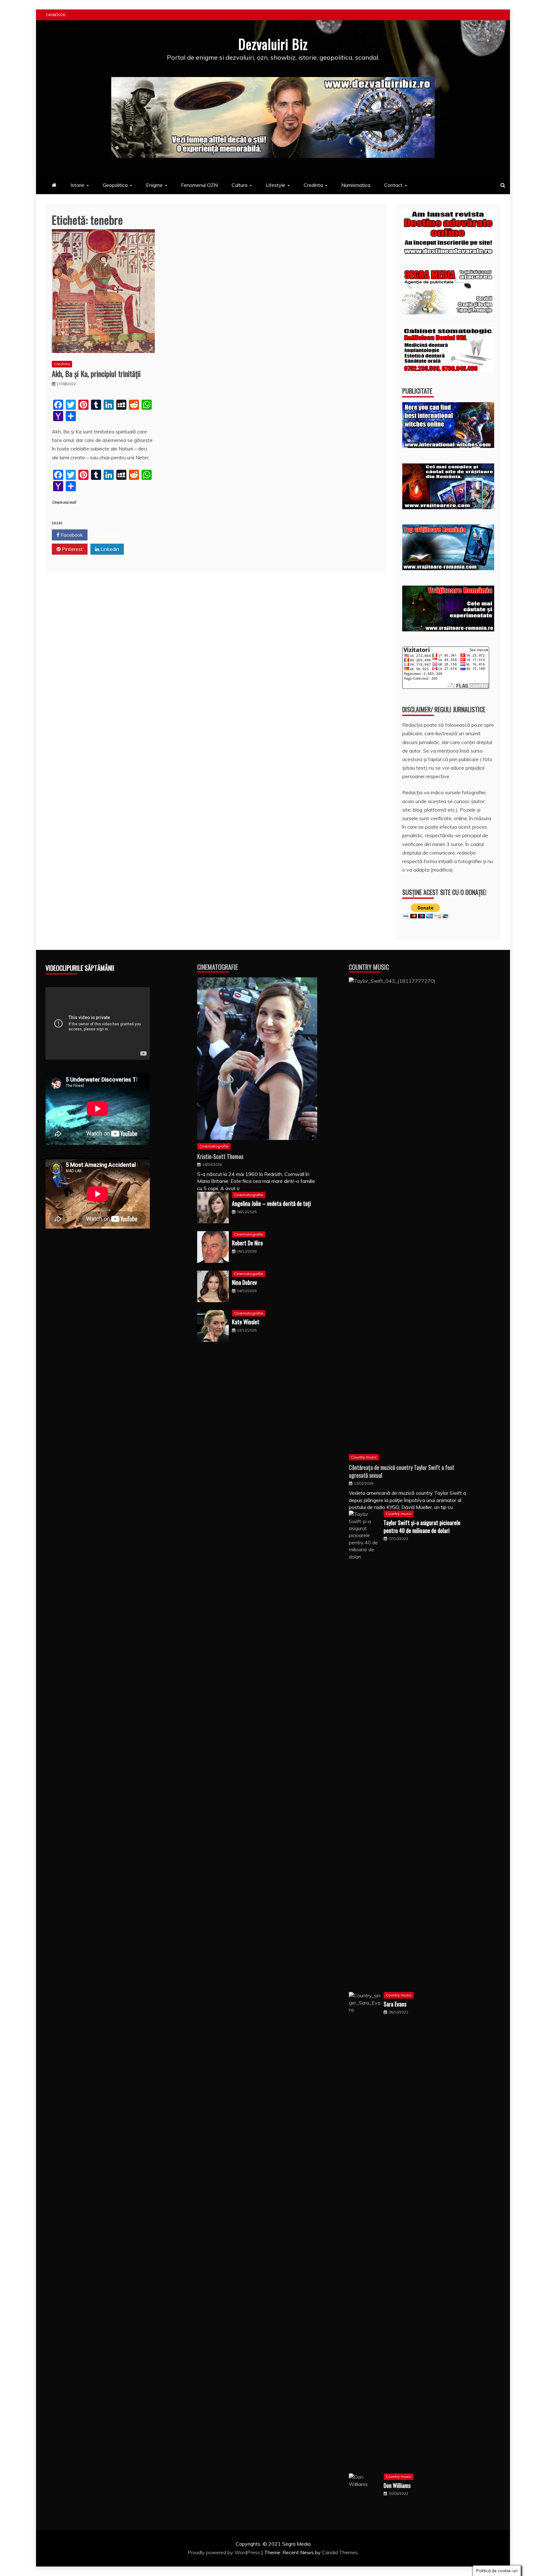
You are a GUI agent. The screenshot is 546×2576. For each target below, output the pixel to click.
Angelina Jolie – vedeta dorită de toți (271, 1203)
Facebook (71, 535)
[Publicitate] (448, 446)
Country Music (369, 967)
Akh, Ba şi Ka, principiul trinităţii (96, 373)
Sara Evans (395, 2004)
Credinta (313, 185)
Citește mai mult (64, 502)
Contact (393, 185)
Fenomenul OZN (199, 185)
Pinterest (72, 549)
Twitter (109, 535)
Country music (364, 1457)
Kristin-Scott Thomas (220, 1156)
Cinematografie (218, 967)
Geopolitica (115, 185)
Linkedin (109, 549)
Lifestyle (276, 185)
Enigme (154, 185)
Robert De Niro (247, 1243)
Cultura (240, 185)
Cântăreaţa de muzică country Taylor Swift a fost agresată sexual (402, 1471)
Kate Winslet (246, 1322)
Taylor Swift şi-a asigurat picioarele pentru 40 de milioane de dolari (422, 1527)
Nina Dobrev (244, 1282)
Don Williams (397, 2485)
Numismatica (356, 185)
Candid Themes (340, 2552)
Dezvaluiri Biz (273, 44)
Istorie (77, 185)
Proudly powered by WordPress (224, 2552)
